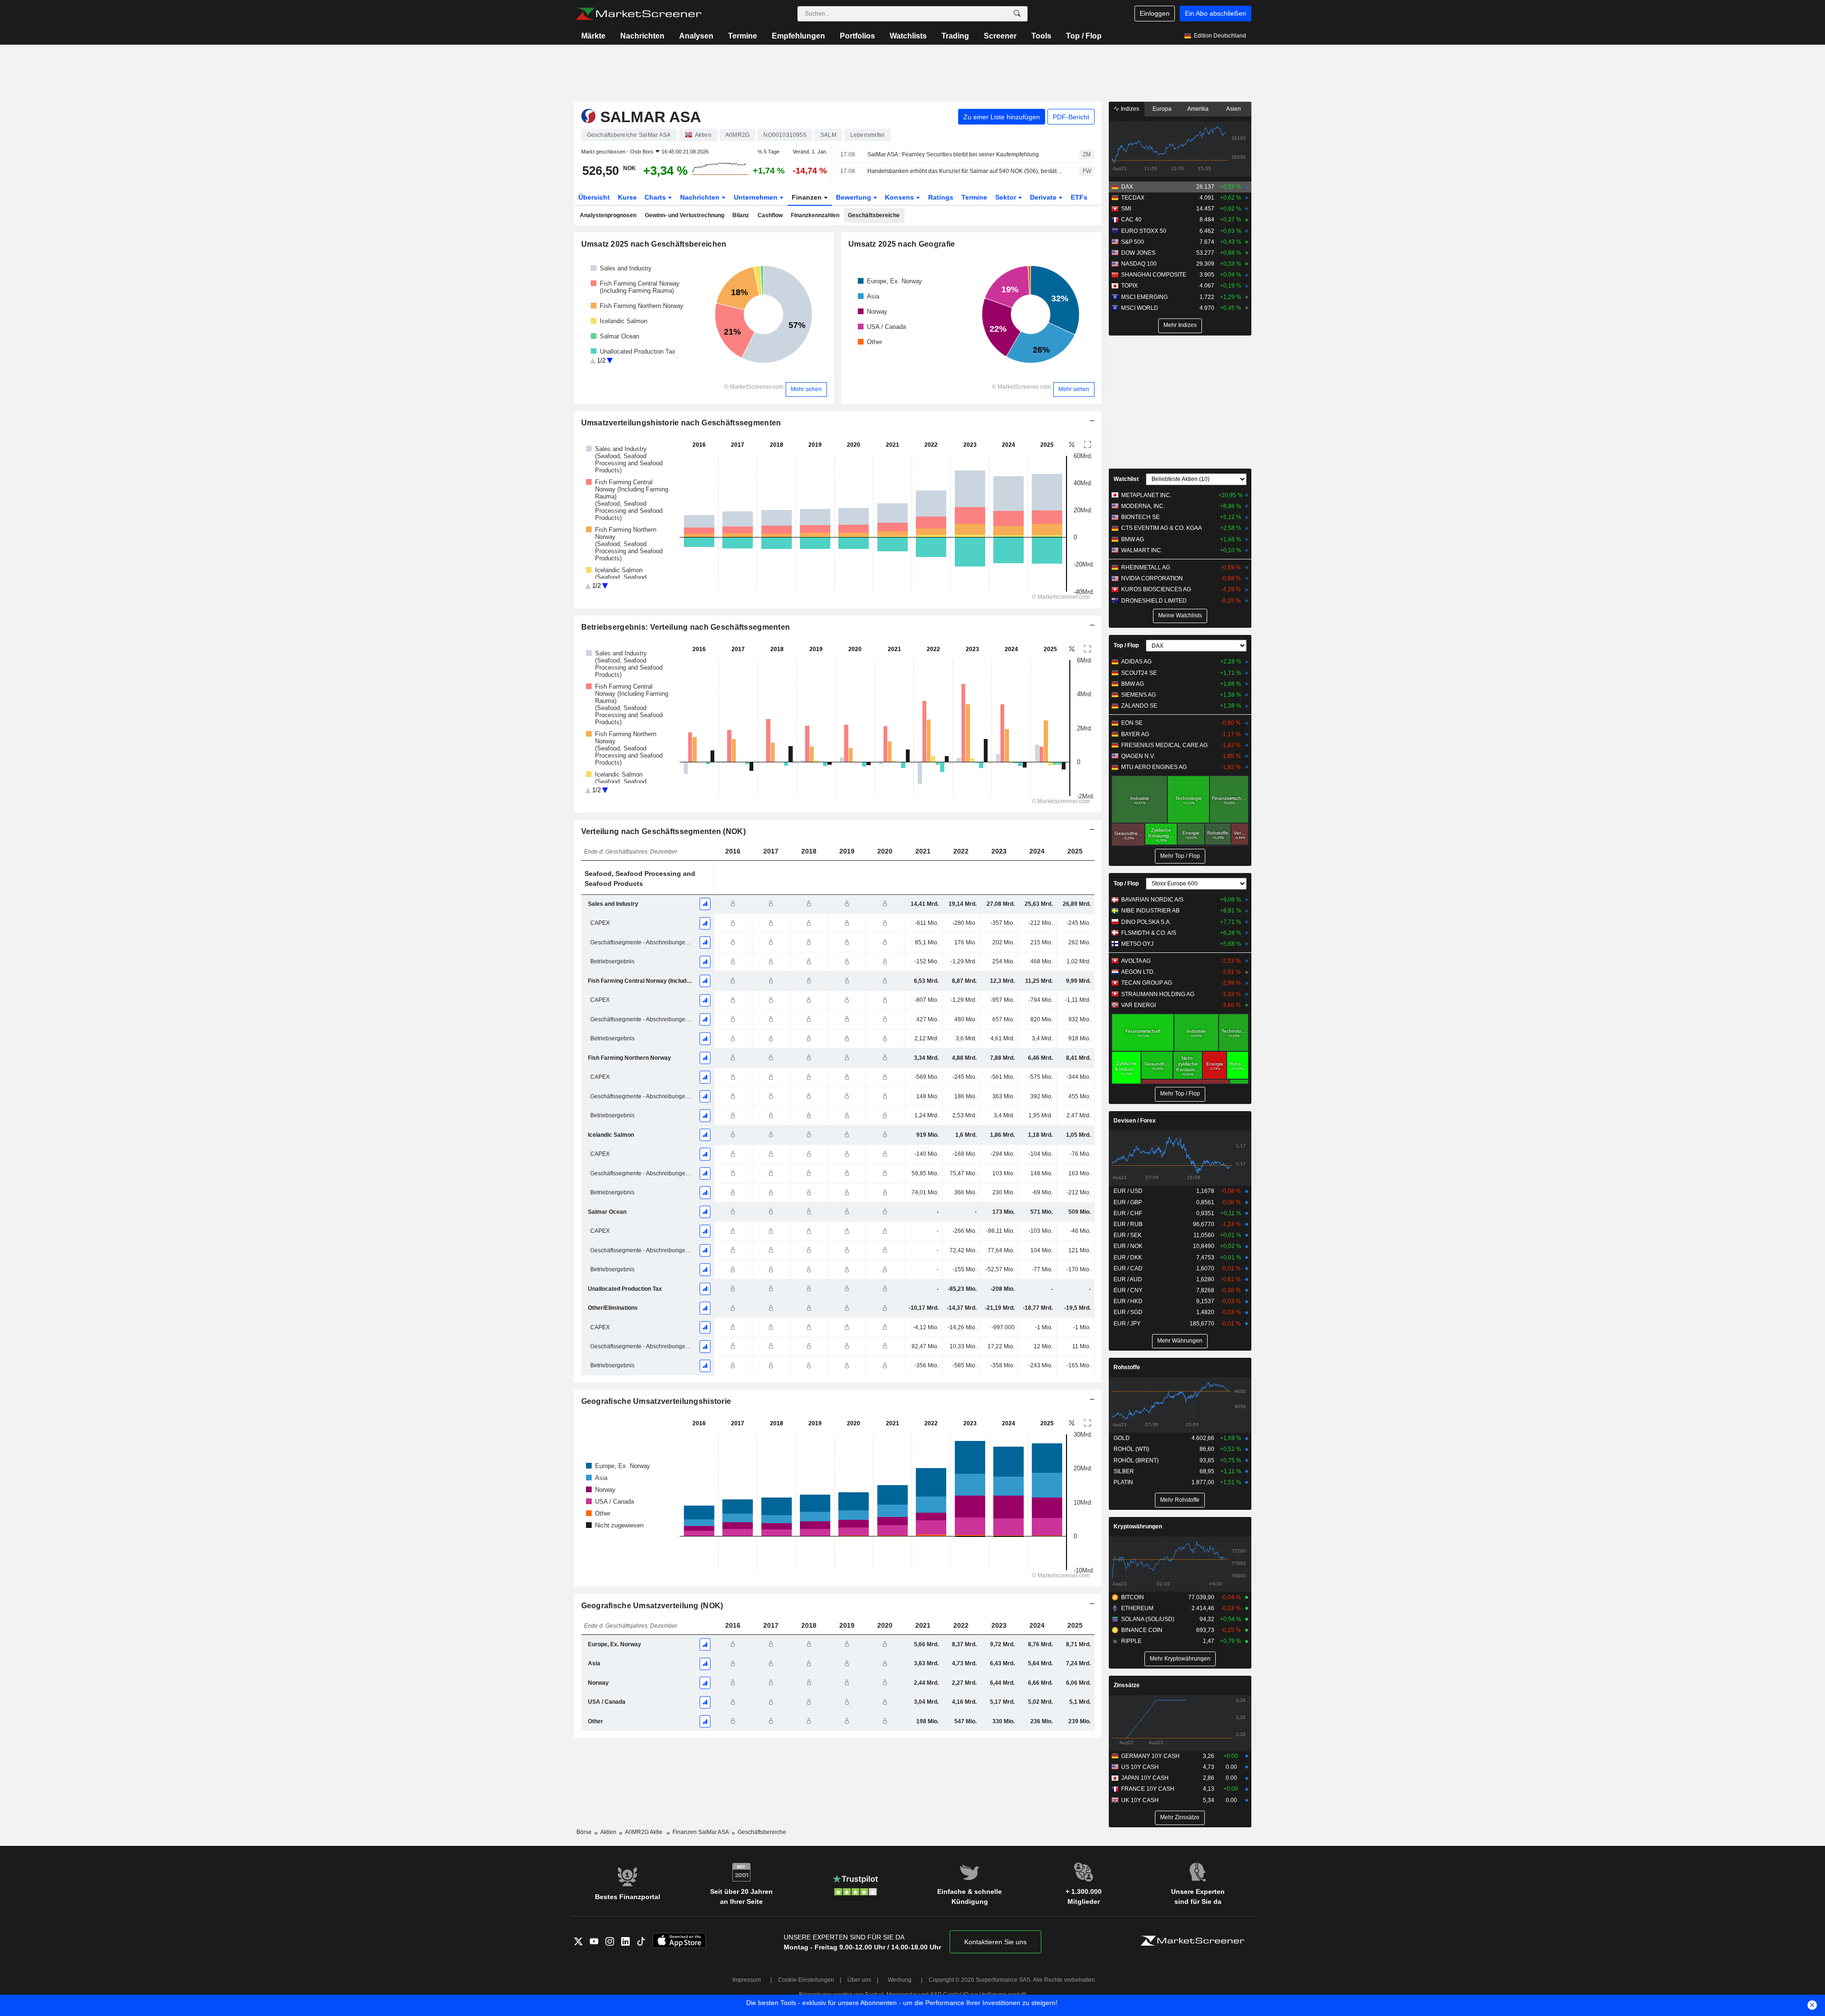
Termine (743, 36)
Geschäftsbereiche (874, 215)
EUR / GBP (1128, 1202)
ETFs (1079, 197)
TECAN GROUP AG (1147, 983)
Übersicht (594, 197)
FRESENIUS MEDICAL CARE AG (1164, 745)
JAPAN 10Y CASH (1145, 1778)
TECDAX (1133, 198)
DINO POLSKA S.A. (1146, 922)
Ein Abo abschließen (1215, 13)
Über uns (859, 1980)
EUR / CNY (1128, 1290)
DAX (1127, 187)
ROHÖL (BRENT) (1136, 1460)
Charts (656, 197)
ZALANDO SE (1139, 706)
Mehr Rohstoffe (1180, 1500)
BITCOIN (1133, 1597)
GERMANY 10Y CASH (1150, 1756)
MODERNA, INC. (1143, 506)
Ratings (941, 197)
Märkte (593, 36)
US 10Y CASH (1140, 1767)
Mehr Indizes (1180, 325)
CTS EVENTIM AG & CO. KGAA (1162, 528)
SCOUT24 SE (1139, 673)
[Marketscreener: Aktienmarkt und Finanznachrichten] (639, 14)
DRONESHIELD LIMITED (1154, 601)
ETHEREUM (1137, 1608)
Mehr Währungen (1180, 1341)
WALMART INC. (1142, 550)
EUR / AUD (1128, 1279)
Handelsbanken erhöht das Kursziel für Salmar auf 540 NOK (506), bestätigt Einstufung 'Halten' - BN (965, 171)
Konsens (900, 197)
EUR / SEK (1128, 1235)
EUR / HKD (1128, 1301)
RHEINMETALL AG (1146, 567)
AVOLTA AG (1136, 961)
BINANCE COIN (1142, 1630)
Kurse (627, 197)
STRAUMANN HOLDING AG (1158, 994)
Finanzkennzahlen (815, 215)
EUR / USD (1128, 1191)
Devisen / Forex (1135, 1121)
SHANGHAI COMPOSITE (1154, 275)
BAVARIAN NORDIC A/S (1152, 900)
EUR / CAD (1128, 1268)
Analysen (696, 36)
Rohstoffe (1127, 1367)
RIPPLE (1131, 1641)
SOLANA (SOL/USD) (1148, 1619)
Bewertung (855, 197)
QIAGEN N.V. (1138, 756)
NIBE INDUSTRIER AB (1150, 911)
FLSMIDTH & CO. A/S (1149, 933)
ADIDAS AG (1136, 662)
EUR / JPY (1127, 1324)
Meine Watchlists (1180, 615)
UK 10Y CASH (1140, 1800)
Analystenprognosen (608, 215)
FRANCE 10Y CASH (1148, 1789)
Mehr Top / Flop (1180, 856)
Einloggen (1155, 13)
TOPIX (1129, 286)
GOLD (1122, 1438)
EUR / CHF (1128, 1213)
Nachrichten (642, 36)
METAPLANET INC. (1146, 495)
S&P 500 (1133, 242)
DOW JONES (1138, 253)
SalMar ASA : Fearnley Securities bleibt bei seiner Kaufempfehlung (953, 154)
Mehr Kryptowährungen (1180, 1659)
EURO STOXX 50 (1144, 231)
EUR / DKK (1128, 1258)
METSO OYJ (1137, 944)
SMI (1126, 209)
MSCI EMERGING (1144, 297)
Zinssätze (1127, 1685)
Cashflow (770, 215)
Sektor (1007, 197)
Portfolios (857, 36)
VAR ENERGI (1138, 1005)
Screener (1000, 36)
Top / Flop (1084, 36)
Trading (955, 36)
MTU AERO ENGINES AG (1154, 767)
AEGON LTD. (1138, 972)
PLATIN (1123, 1482)
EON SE (1132, 723)
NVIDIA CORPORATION (1152, 578)
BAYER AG (1135, 734)
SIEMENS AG (1138, 695)
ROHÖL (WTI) (1131, 1449)
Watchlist (1126, 479)
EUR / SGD (1128, 1312)
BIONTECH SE (1140, 517)
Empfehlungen (798, 36)
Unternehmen (757, 197)
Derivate (1044, 197)
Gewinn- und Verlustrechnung (685, 215)
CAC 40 (1131, 220)
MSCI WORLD (1140, 308)
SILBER (1124, 1471)
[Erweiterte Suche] (1017, 14)
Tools (1041, 36)
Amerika (1198, 109)
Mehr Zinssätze (1180, 1817)
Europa (1162, 109)
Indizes (1129, 109)
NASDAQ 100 (1139, 264)
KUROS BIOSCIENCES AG (1156, 589)
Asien (1234, 109)
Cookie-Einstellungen (806, 1980)
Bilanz (741, 215)
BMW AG (1133, 539)
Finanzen (808, 197)
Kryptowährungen (1138, 1526)
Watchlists (908, 36)
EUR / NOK (1128, 1246)
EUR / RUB (1128, 1224)
